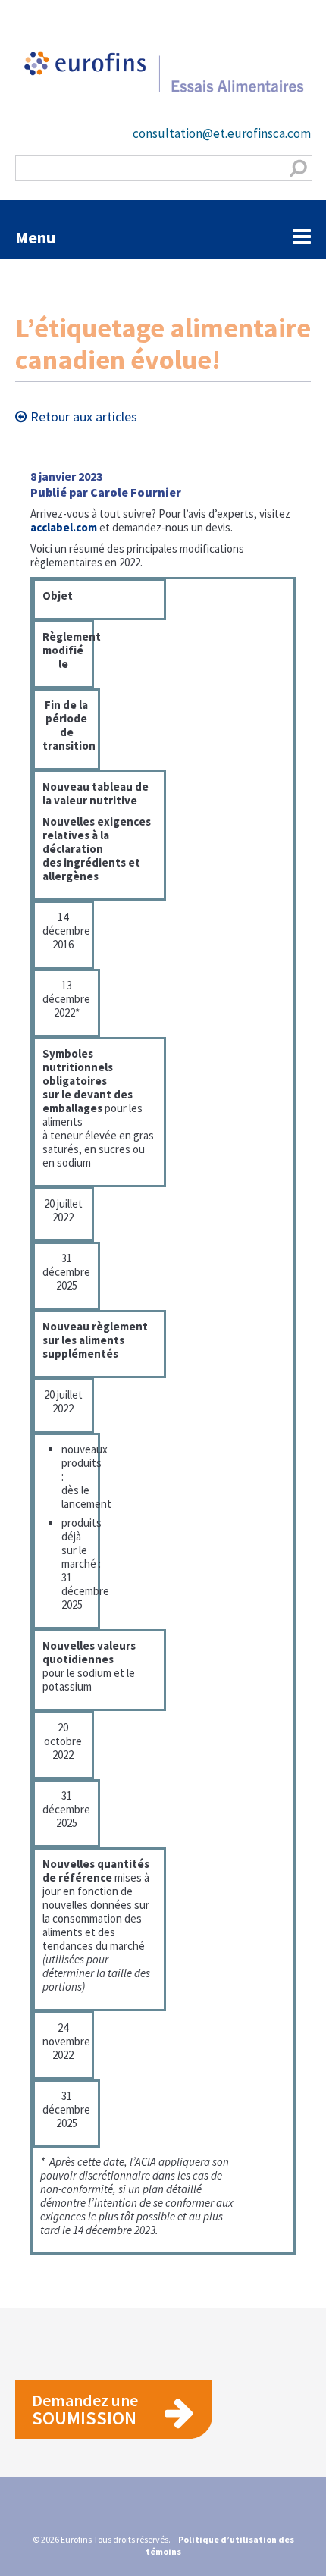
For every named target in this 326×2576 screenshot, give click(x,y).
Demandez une (85, 2410)
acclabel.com (64, 527)
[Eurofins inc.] (163, 80)
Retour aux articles (84, 417)
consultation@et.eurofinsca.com (222, 133)
